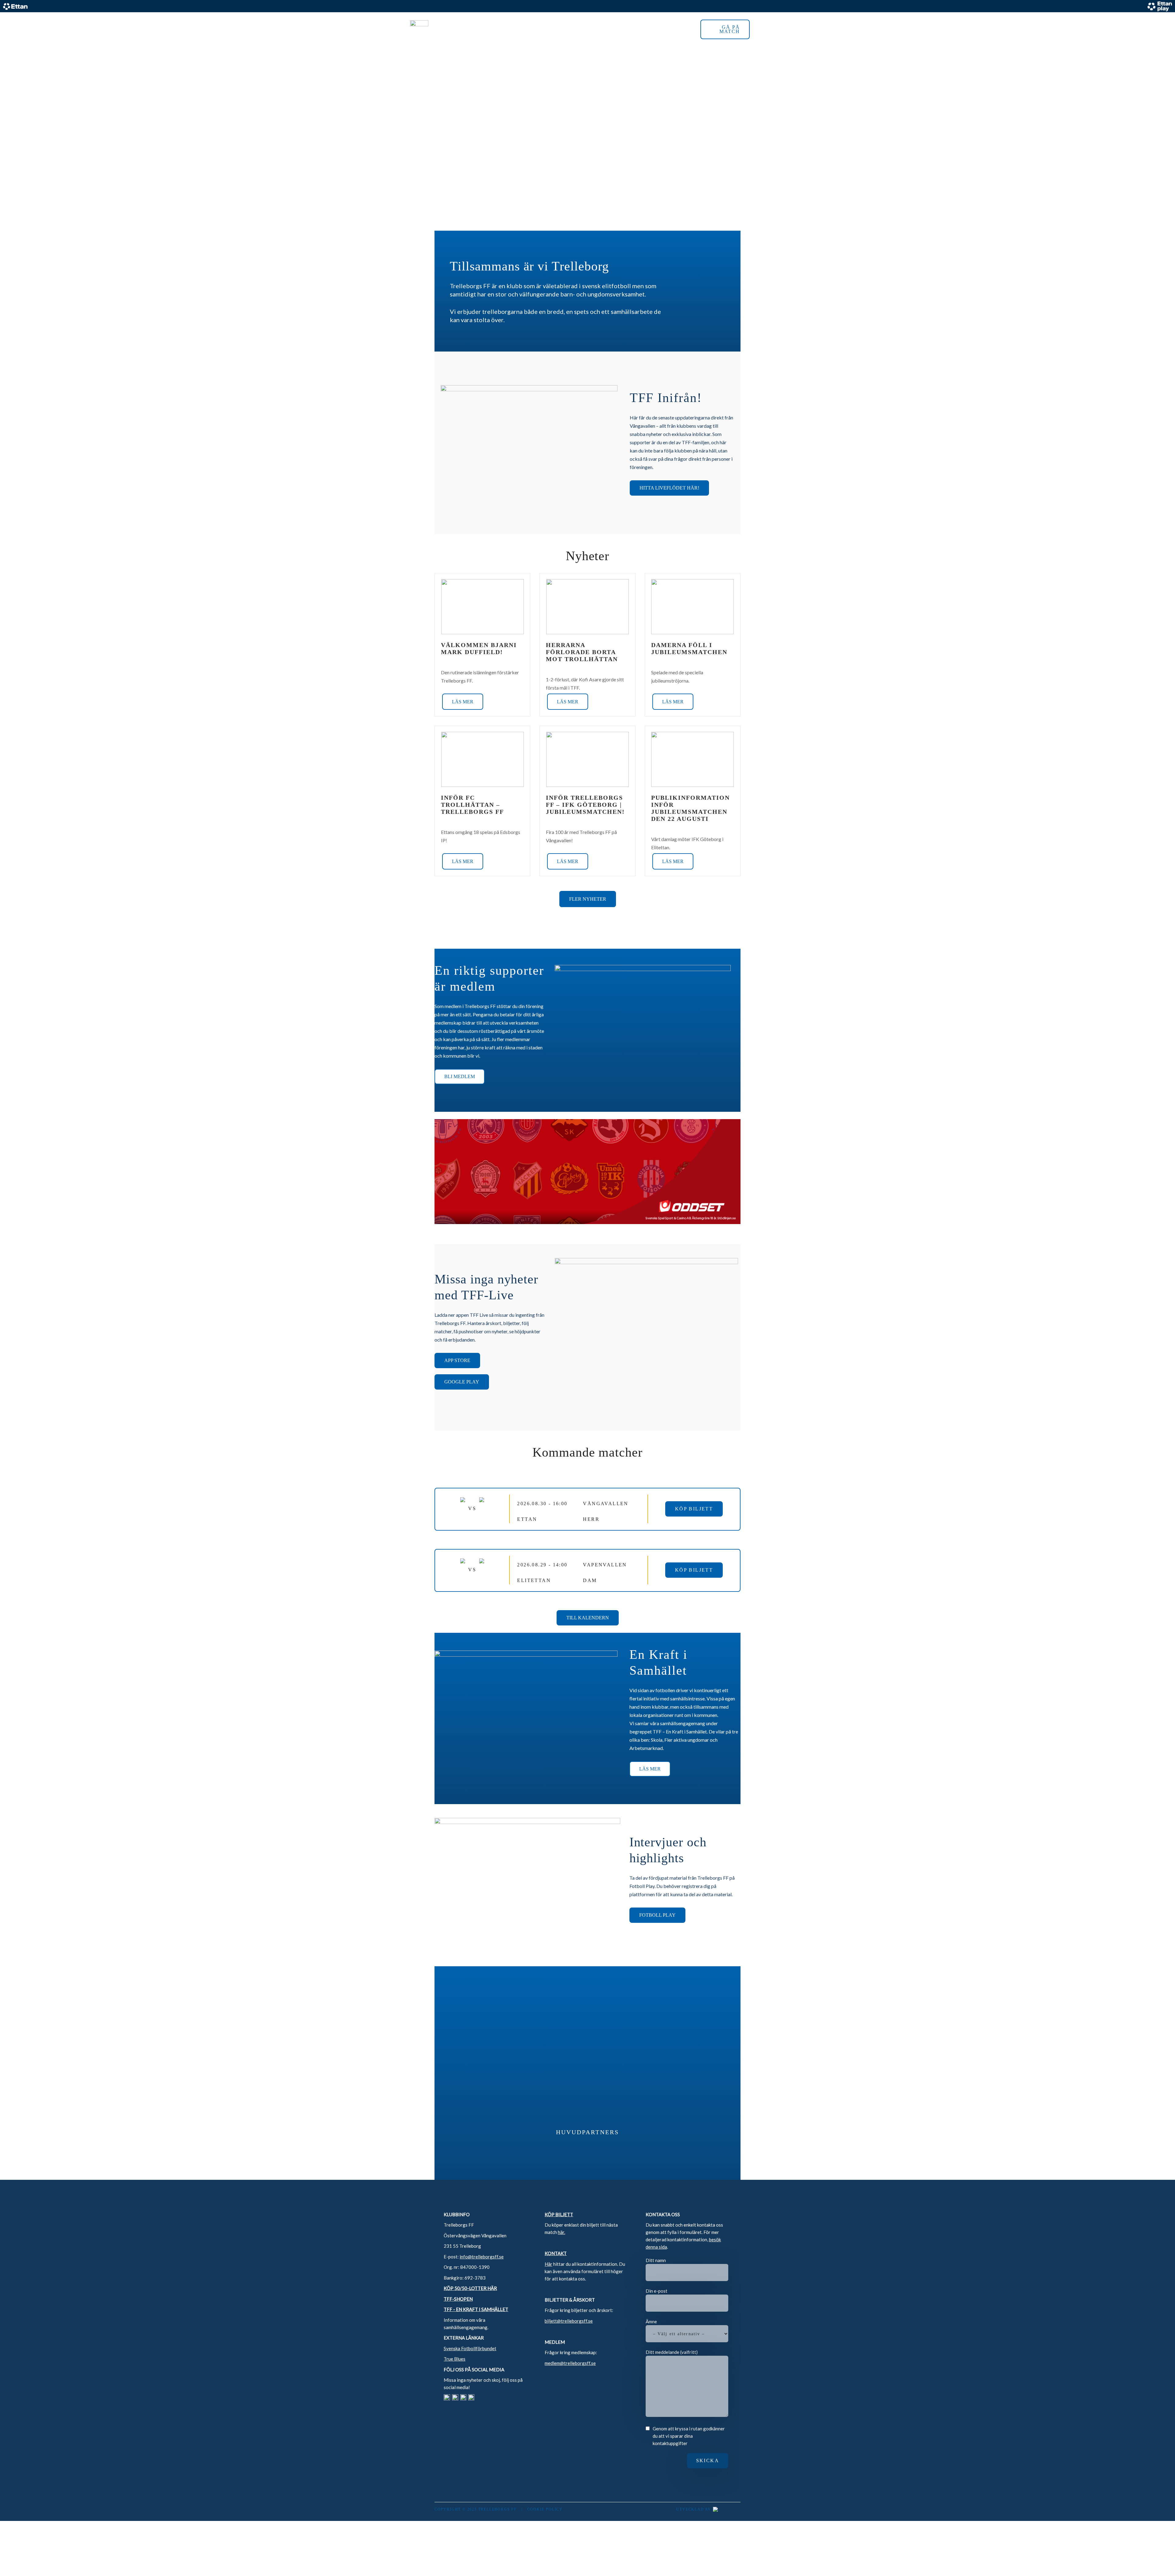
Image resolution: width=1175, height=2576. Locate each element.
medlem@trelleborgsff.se (570, 2363)
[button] (757, 29)
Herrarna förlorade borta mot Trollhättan (582, 652)
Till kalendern (588, 1618)
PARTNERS (520, 29)
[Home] (419, 29)
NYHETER (626, 29)
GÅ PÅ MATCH (730, 29)
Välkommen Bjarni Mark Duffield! (479, 648)
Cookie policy (545, 2509)
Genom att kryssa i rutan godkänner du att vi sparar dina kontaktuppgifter (689, 2436)
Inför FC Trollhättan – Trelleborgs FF (472, 805)
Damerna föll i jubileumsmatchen (689, 648)
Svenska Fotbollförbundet (470, 2348)
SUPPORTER (479, 29)
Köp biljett (694, 1509)
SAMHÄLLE (587, 29)
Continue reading (462, 702)
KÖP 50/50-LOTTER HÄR (470, 2288)
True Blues (455, 2359)
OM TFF (556, 29)
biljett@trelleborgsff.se (569, 2321)
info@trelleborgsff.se (482, 2257)
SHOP (657, 29)
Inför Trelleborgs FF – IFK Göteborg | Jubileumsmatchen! (585, 805)
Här (548, 2264)
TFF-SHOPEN (458, 2299)
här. (561, 2232)
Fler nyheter (588, 899)
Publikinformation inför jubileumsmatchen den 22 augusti (690, 808)
